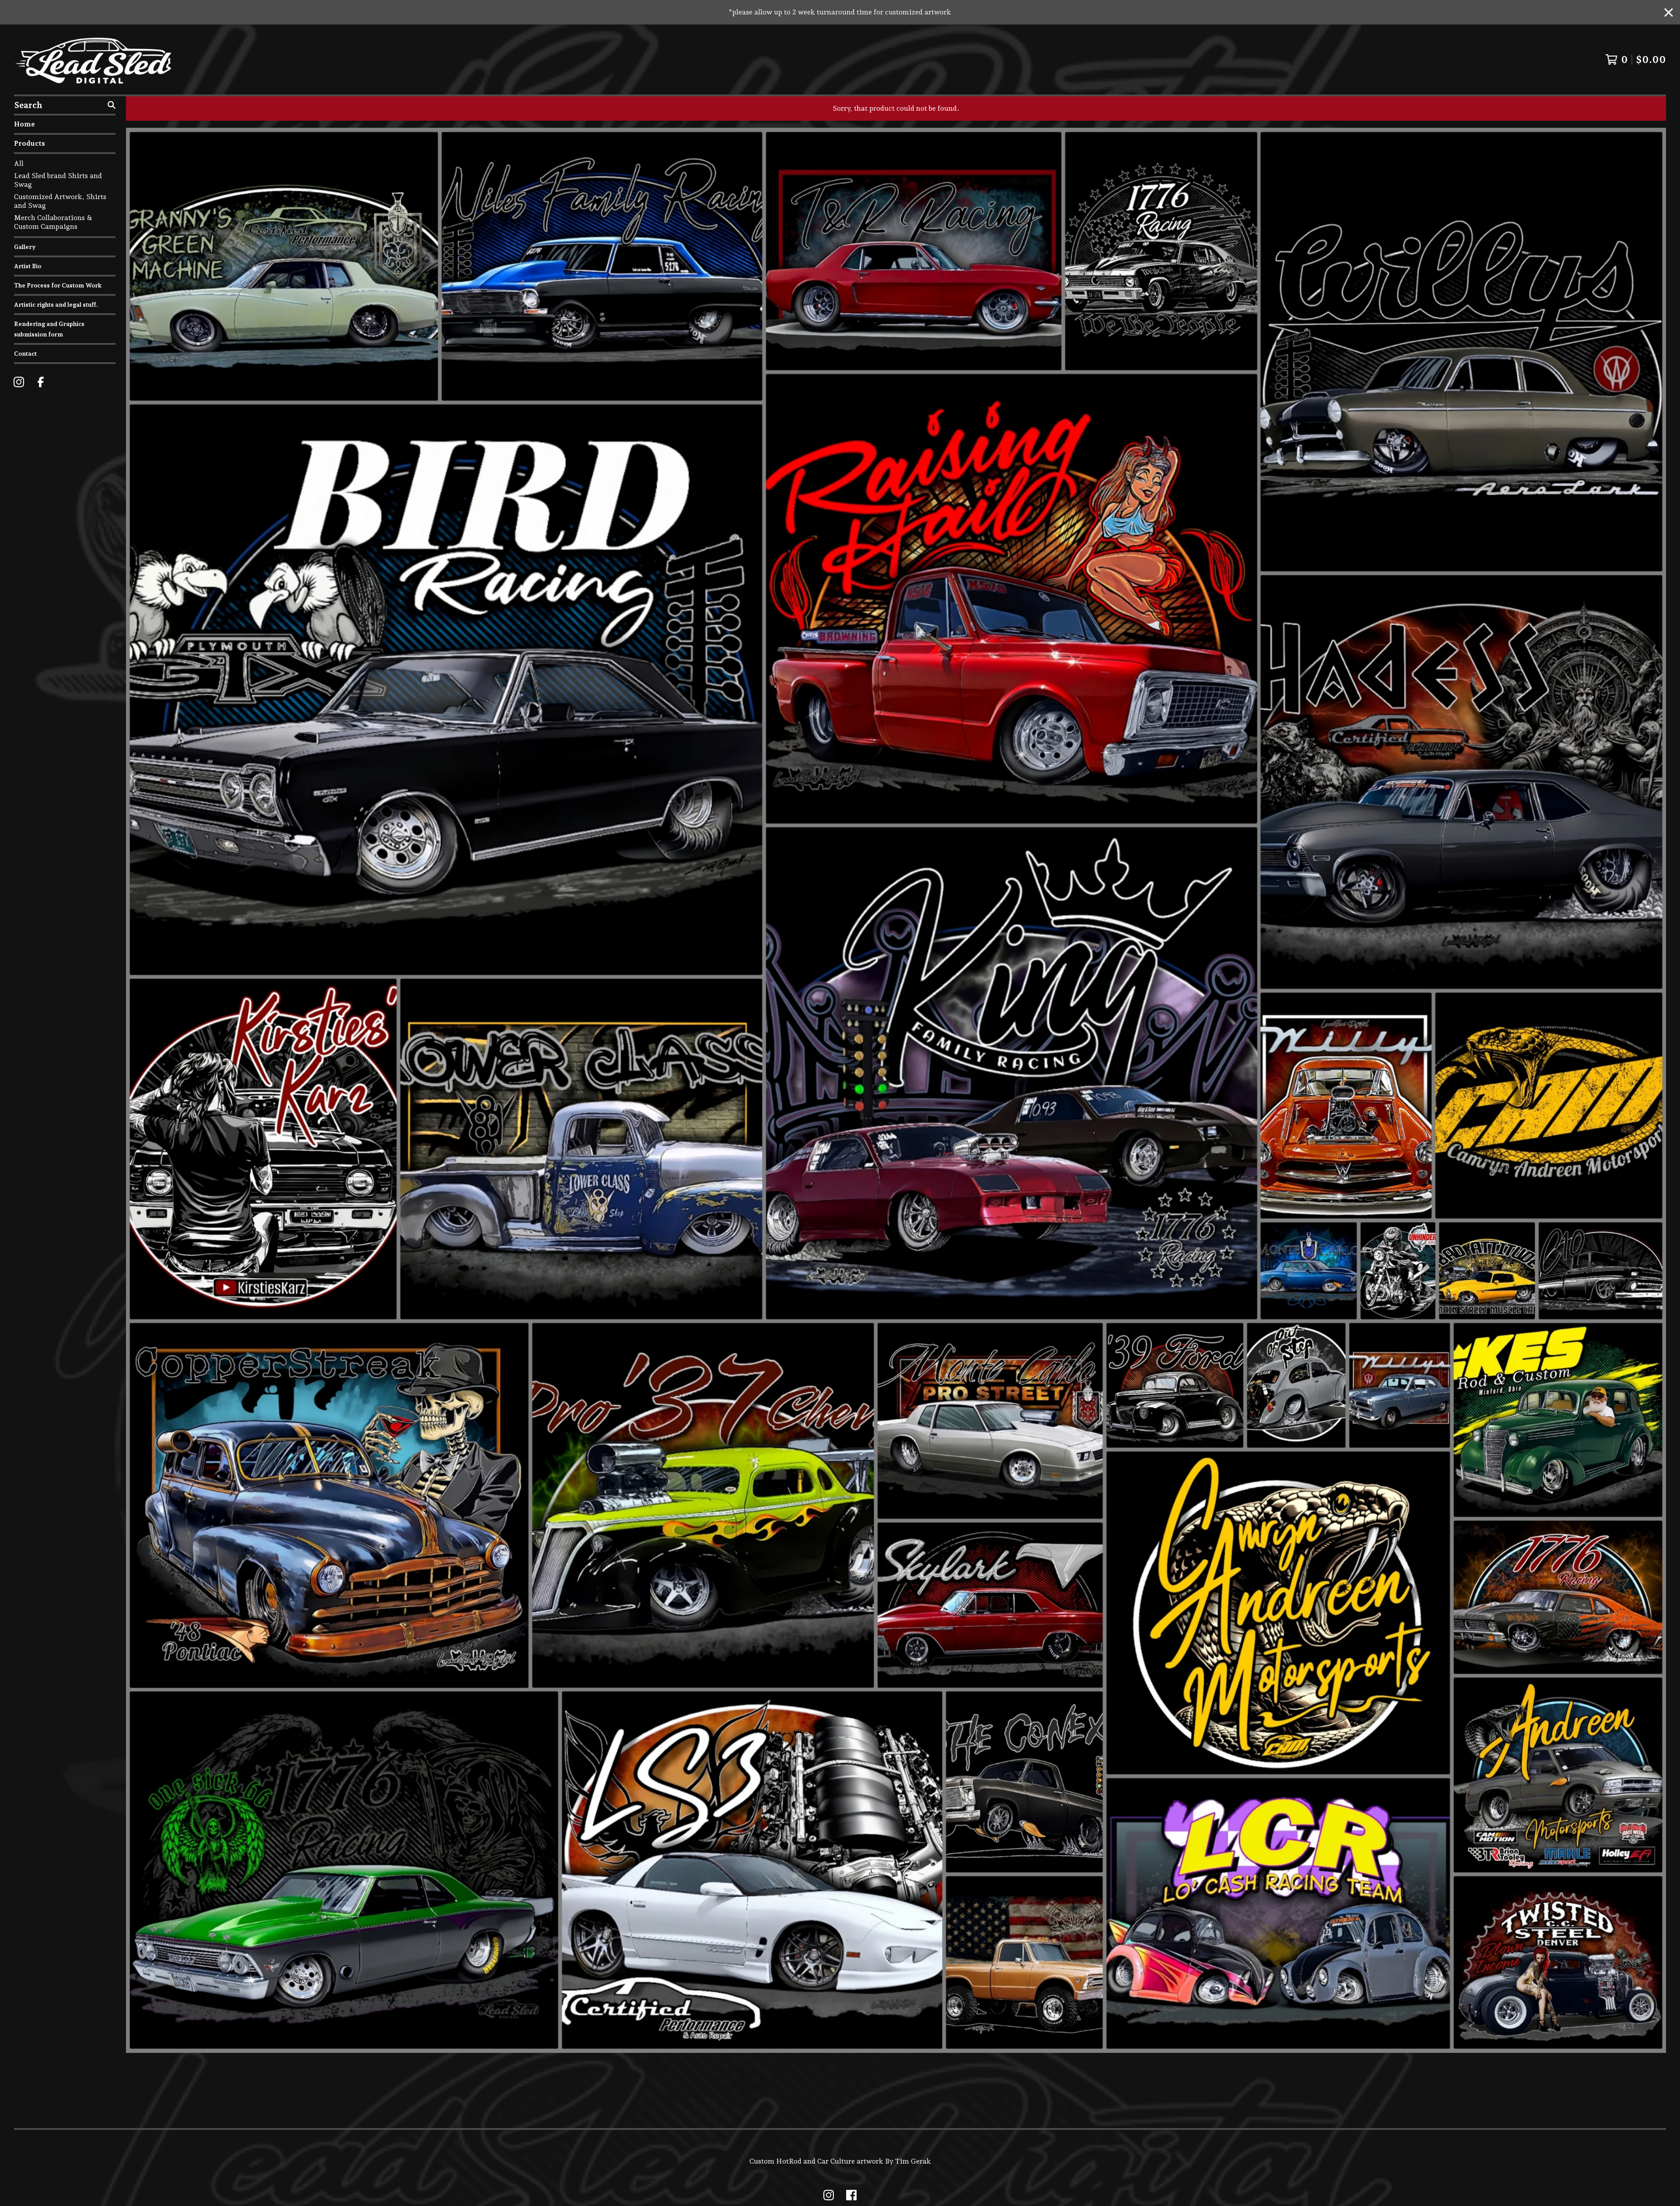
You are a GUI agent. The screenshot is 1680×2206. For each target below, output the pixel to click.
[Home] (94, 60)
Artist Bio (28, 266)
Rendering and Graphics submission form (49, 329)
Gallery (25, 247)
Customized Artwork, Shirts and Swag (60, 201)
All (19, 163)
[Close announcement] (1669, 12)
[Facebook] (41, 382)
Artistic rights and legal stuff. (56, 305)
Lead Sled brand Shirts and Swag (58, 180)
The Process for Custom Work (58, 285)
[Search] (112, 105)
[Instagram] (19, 382)
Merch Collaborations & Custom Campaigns (53, 222)
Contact (25, 354)
